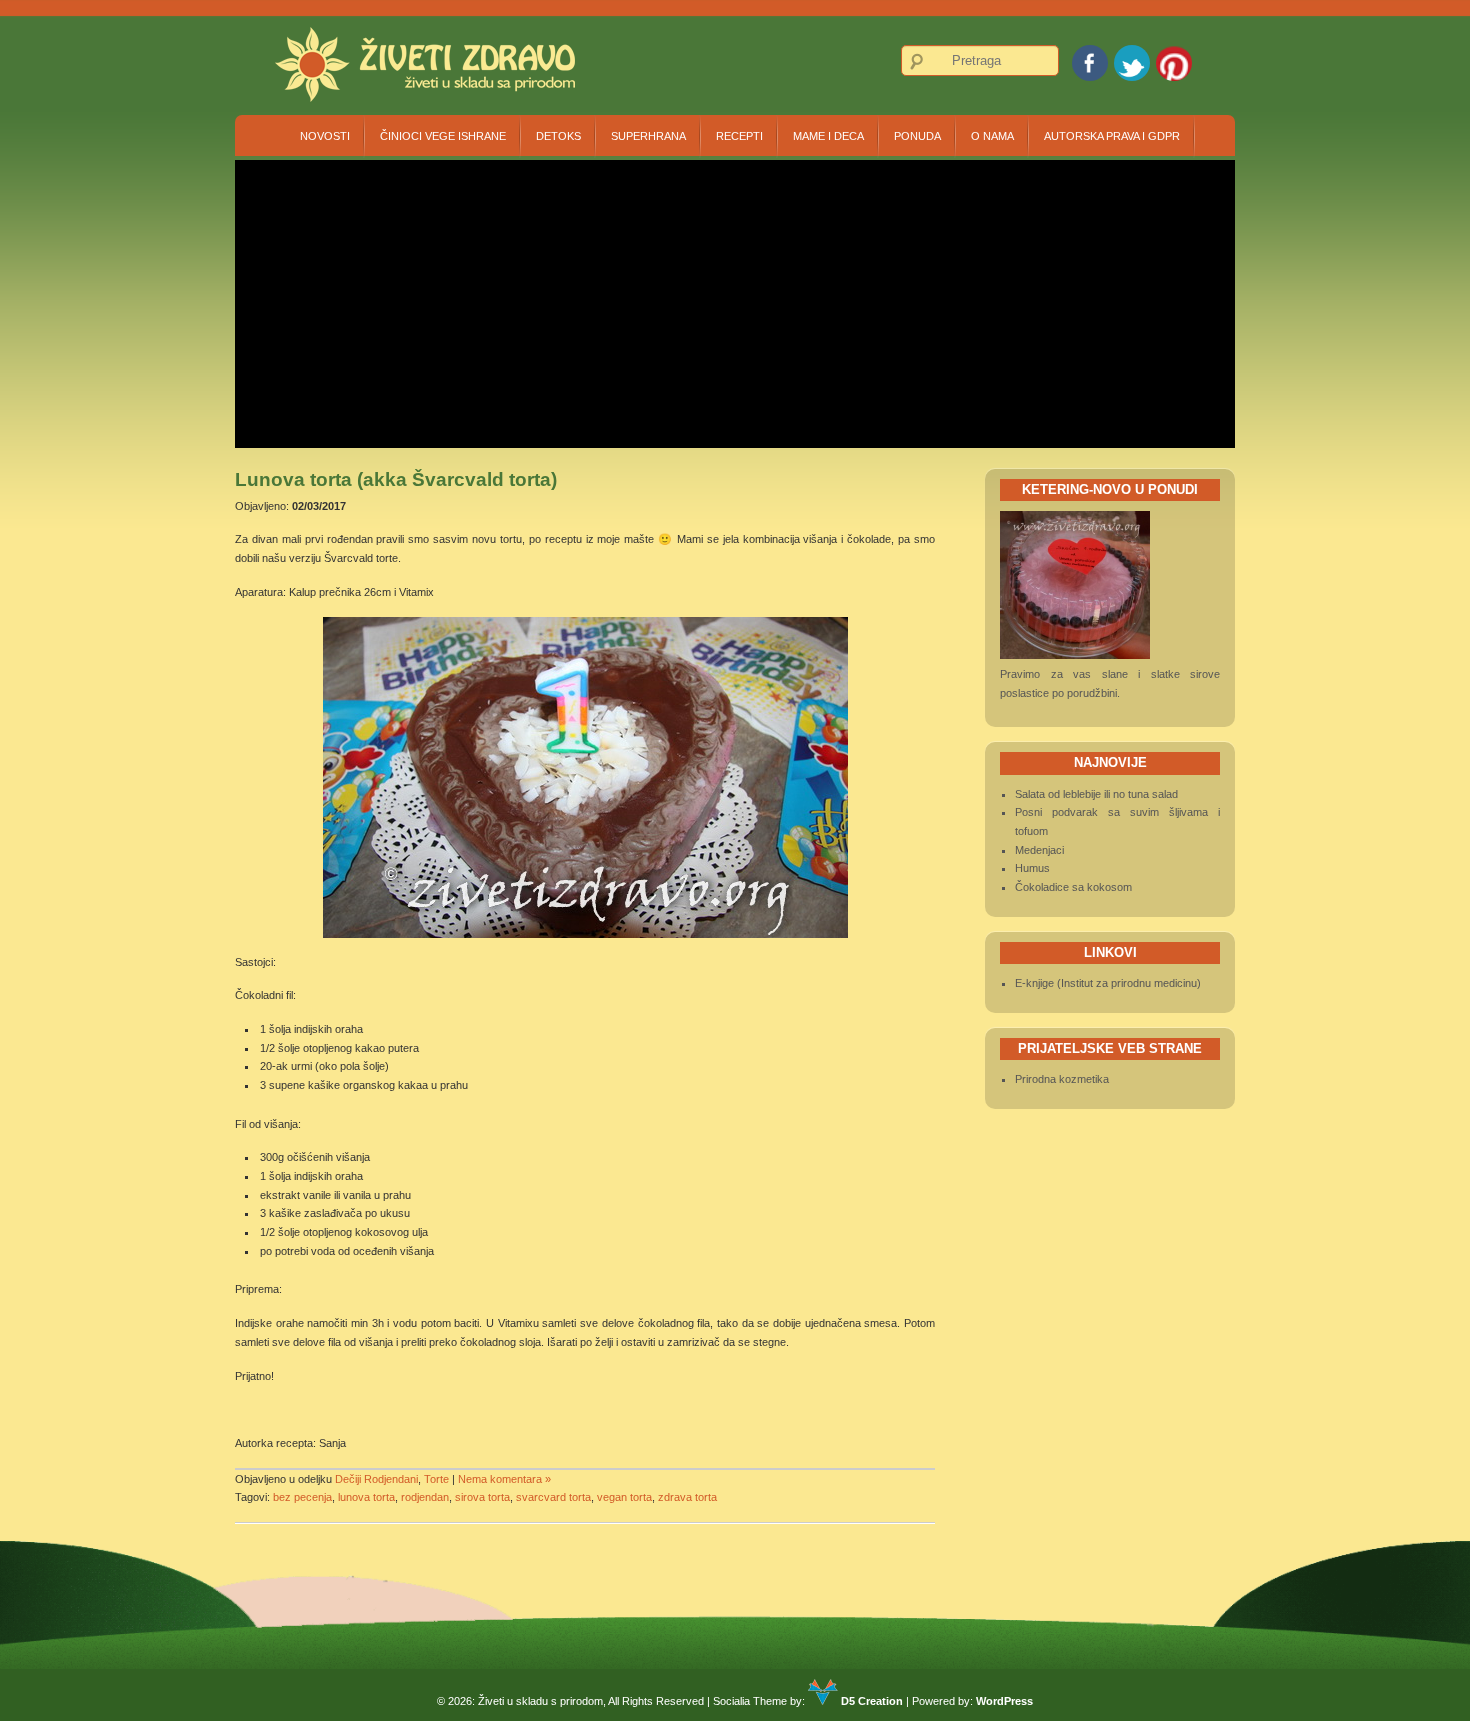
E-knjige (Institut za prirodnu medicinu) (1108, 983)
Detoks (558, 136)
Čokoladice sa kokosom (1073, 887)
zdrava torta (687, 1497)
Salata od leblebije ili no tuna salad (1096, 794)
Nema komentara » (504, 1479)
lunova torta (366, 1497)
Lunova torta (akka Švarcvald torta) (396, 479)
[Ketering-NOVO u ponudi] (1075, 655)
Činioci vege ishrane (443, 136)
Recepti (739, 136)
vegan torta (624, 1497)
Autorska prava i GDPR (1112, 136)
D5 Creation (870, 1701)
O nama (992, 136)
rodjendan (425, 1497)
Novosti (325, 136)
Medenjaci (1039, 850)
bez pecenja (302, 1497)
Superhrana (648, 136)
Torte (436, 1479)
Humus (1032, 868)
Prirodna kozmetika (1062, 1079)
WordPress (1004, 1701)
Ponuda (917, 136)
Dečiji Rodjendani (376, 1479)
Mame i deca (828, 136)
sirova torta (482, 1497)
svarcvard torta (553, 1497)
